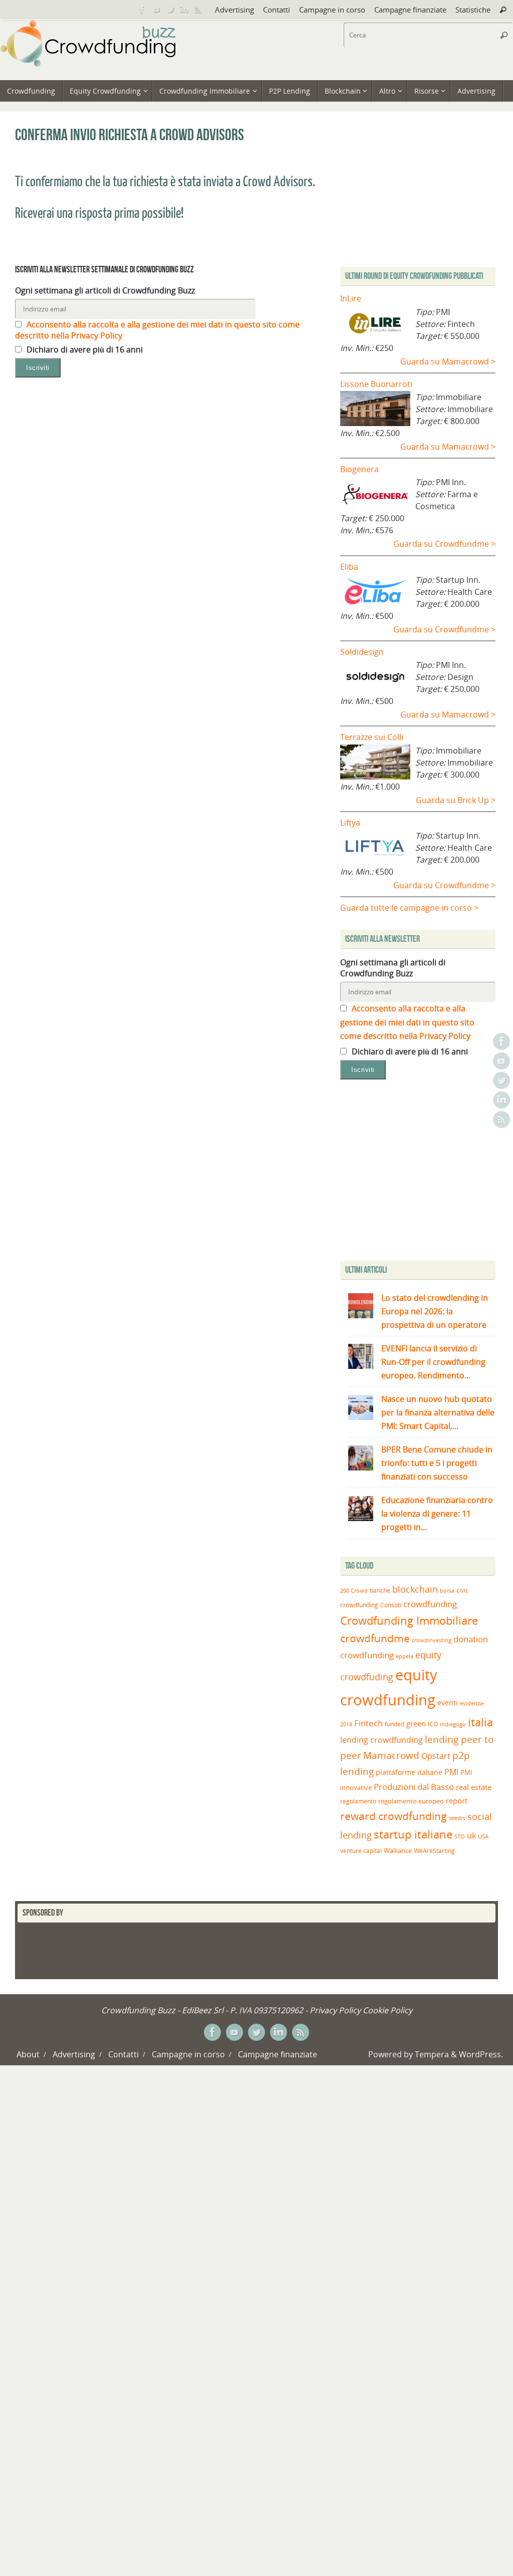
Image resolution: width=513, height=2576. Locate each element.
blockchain (415, 1589)
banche (380, 1590)
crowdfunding (430, 1604)
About (28, 2054)
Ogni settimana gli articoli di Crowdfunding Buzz (105, 290)
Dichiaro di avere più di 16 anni (84, 349)
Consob (391, 1605)
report (457, 1800)
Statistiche (473, 10)
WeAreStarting (434, 1851)
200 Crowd (354, 1591)
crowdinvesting (432, 1640)
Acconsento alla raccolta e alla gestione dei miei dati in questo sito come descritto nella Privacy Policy (407, 1022)
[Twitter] (170, 10)
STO (460, 1836)
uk (471, 1835)
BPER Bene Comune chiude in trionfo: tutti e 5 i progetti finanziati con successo (437, 1463)
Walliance (398, 1851)
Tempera (432, 2054)
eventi (448, 1703)
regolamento (358, 1801)
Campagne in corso (332, 10)
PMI (451, 1772)
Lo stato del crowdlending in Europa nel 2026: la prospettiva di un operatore (435, 1311)
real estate (474, 1787)
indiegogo (453, 1724)
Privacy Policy (335, 2010)
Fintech (368, 1723)
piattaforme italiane (409, 1772)
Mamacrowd (391, 1755)
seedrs (457, 1818)
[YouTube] (156, 10)
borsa (447, 1590)
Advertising (234, 10)
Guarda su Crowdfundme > (444, 544)
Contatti (277, 10)
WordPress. (481, 2054)
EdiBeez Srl (204, 2010)
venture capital (361, 1851)
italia (480, 1722)
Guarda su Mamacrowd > (448, 361)
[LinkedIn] (184, 10)
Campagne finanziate (410, 10)
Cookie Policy (388, 2010)
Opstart (436, 1756)
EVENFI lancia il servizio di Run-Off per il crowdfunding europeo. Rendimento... (433, 1362)
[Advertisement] (424, 1173)
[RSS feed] (198, 10)
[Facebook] (142, 10)
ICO (433, 1724)
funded (395, 1724)
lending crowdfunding (381, 1740)
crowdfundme (375, 1638)
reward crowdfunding (394, 1816)
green (416, 1724)
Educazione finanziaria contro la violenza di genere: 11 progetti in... (437, 1514)
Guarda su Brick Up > (456, 800)
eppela (405, 1656)
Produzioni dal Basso (414, 1787)
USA (483, 1836)
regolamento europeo (411, 1801)
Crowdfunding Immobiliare (409, 1620)
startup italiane (413, 1834)
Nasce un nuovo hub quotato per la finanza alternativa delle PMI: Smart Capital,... (438, 1412)
